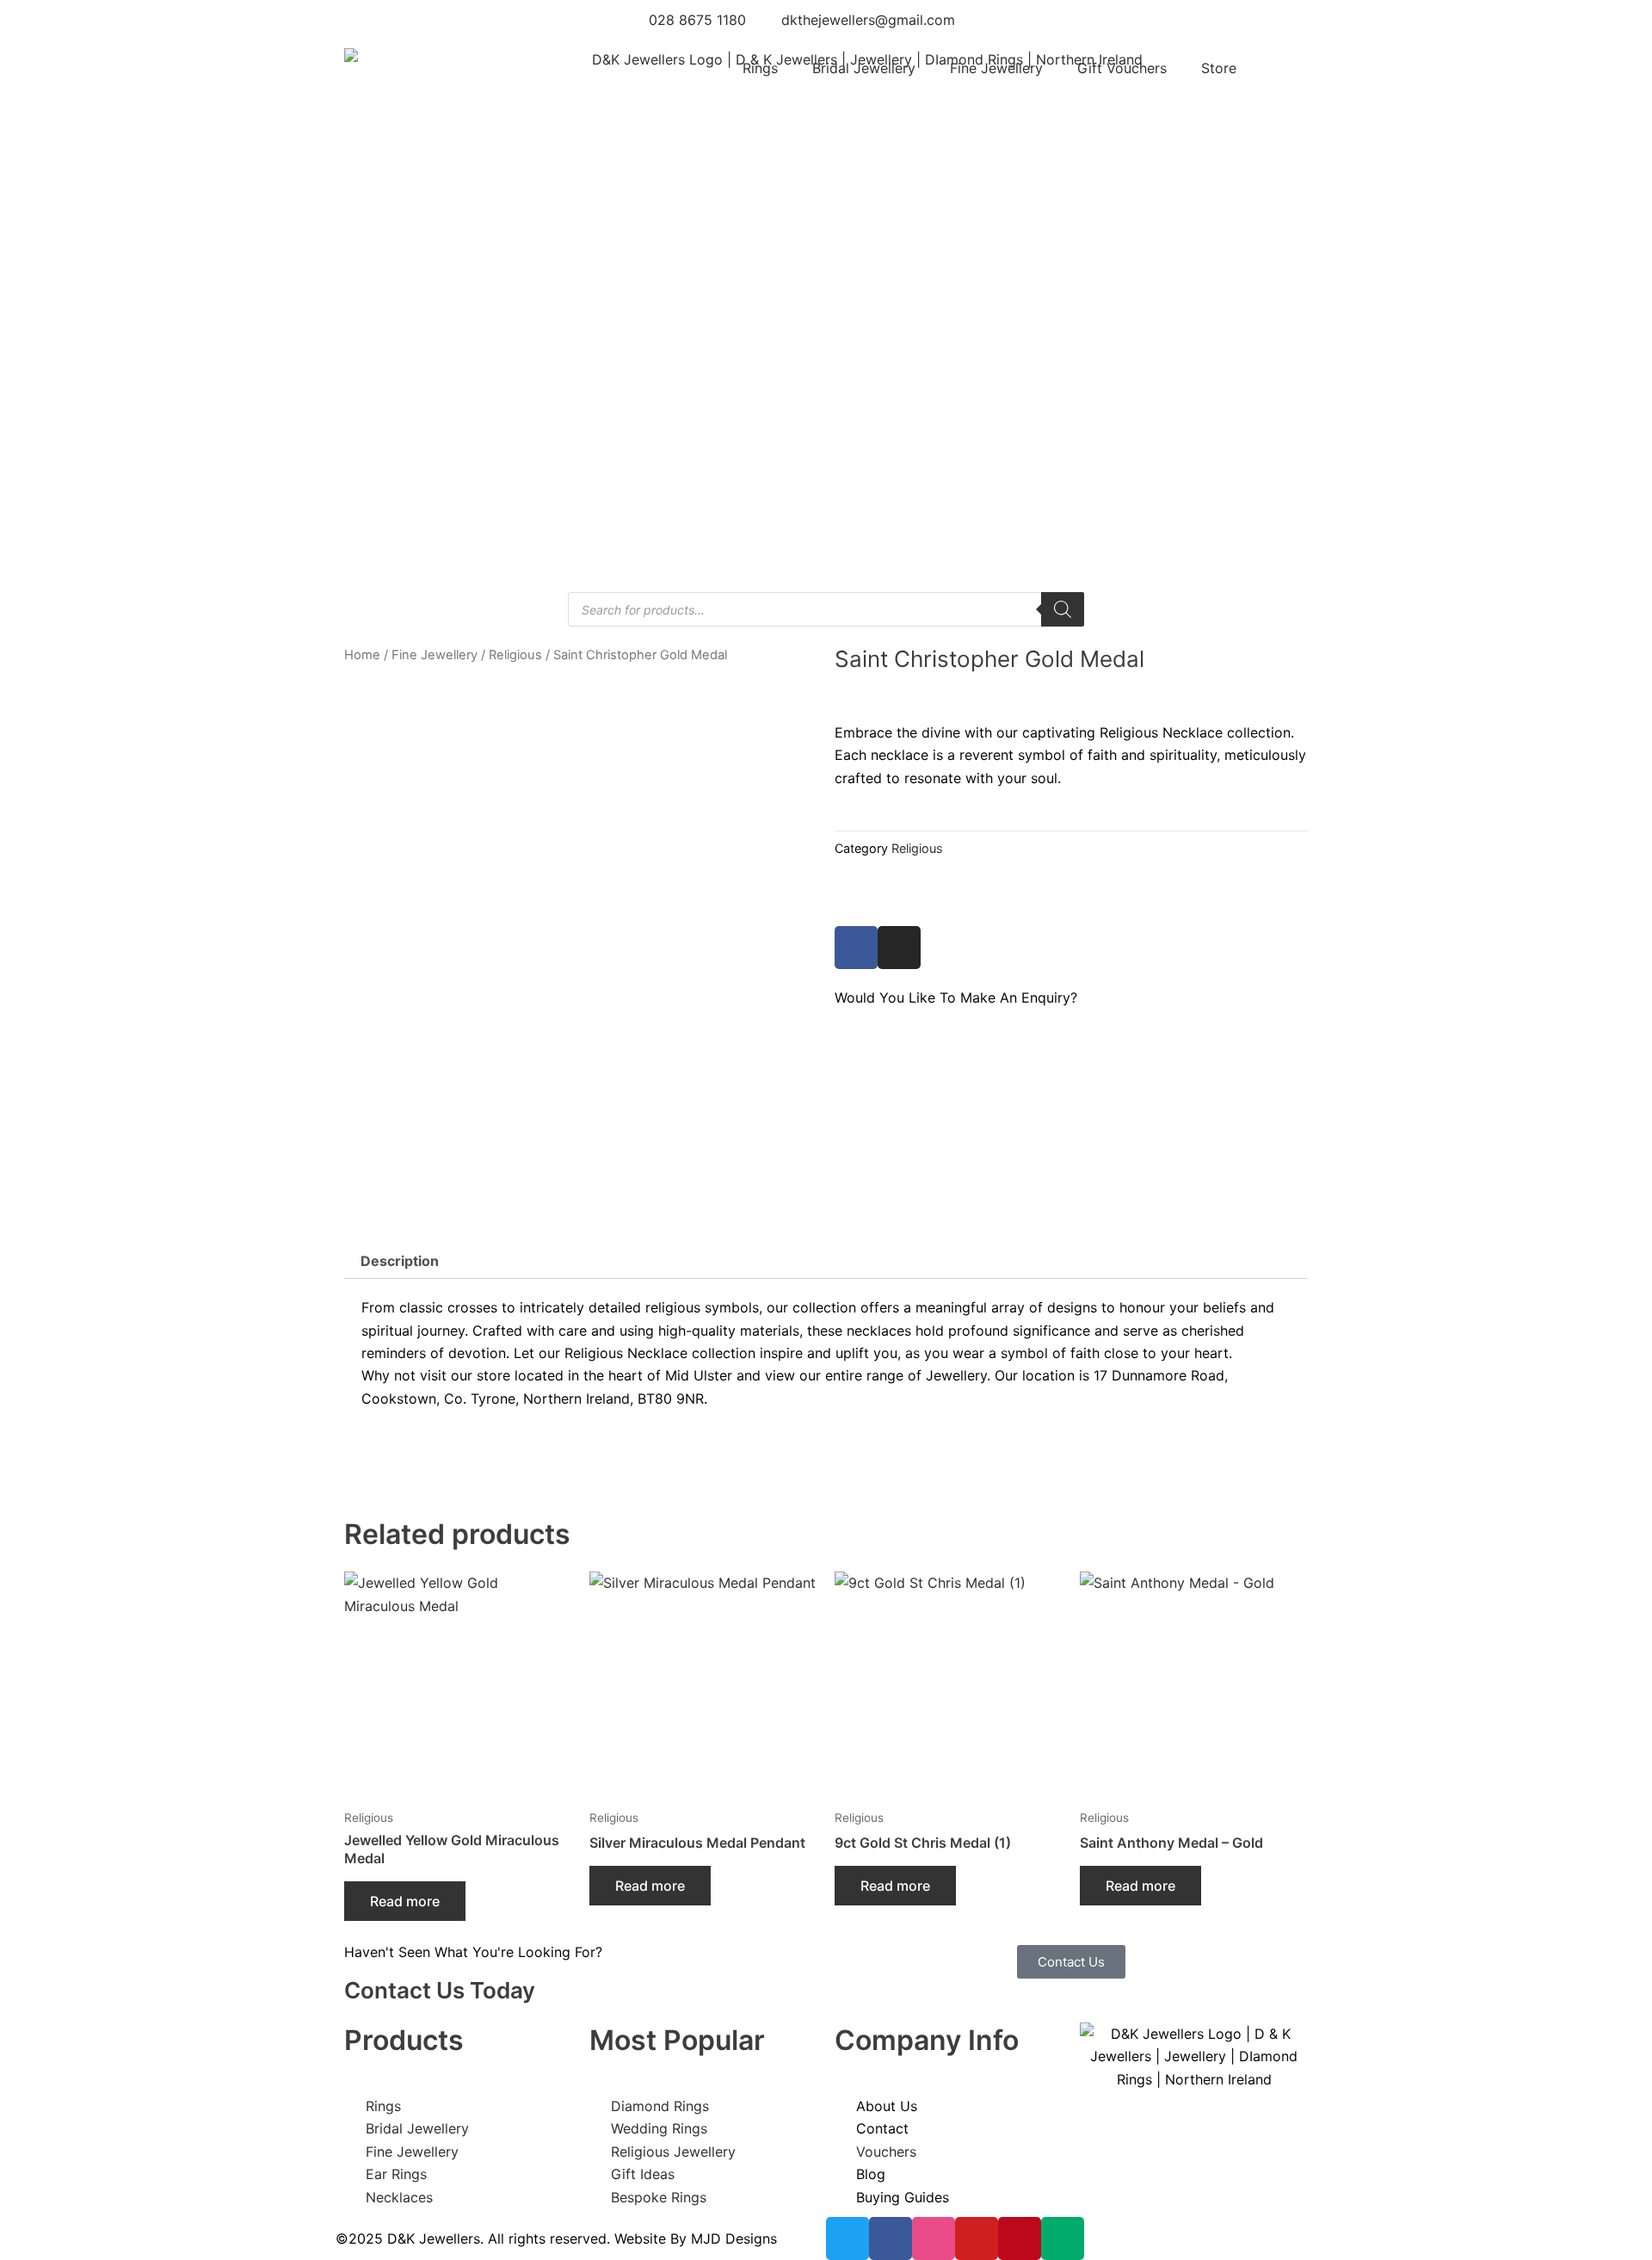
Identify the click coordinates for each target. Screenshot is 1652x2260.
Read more (405, 1901)
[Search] (1063, 609)
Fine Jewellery (996, 68)
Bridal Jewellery (864, 68)
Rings (760, 68)
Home (362, 655)
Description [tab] (400, 1261)
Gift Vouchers (1122, 68)
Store (1219, 68)
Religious (515, 655)
